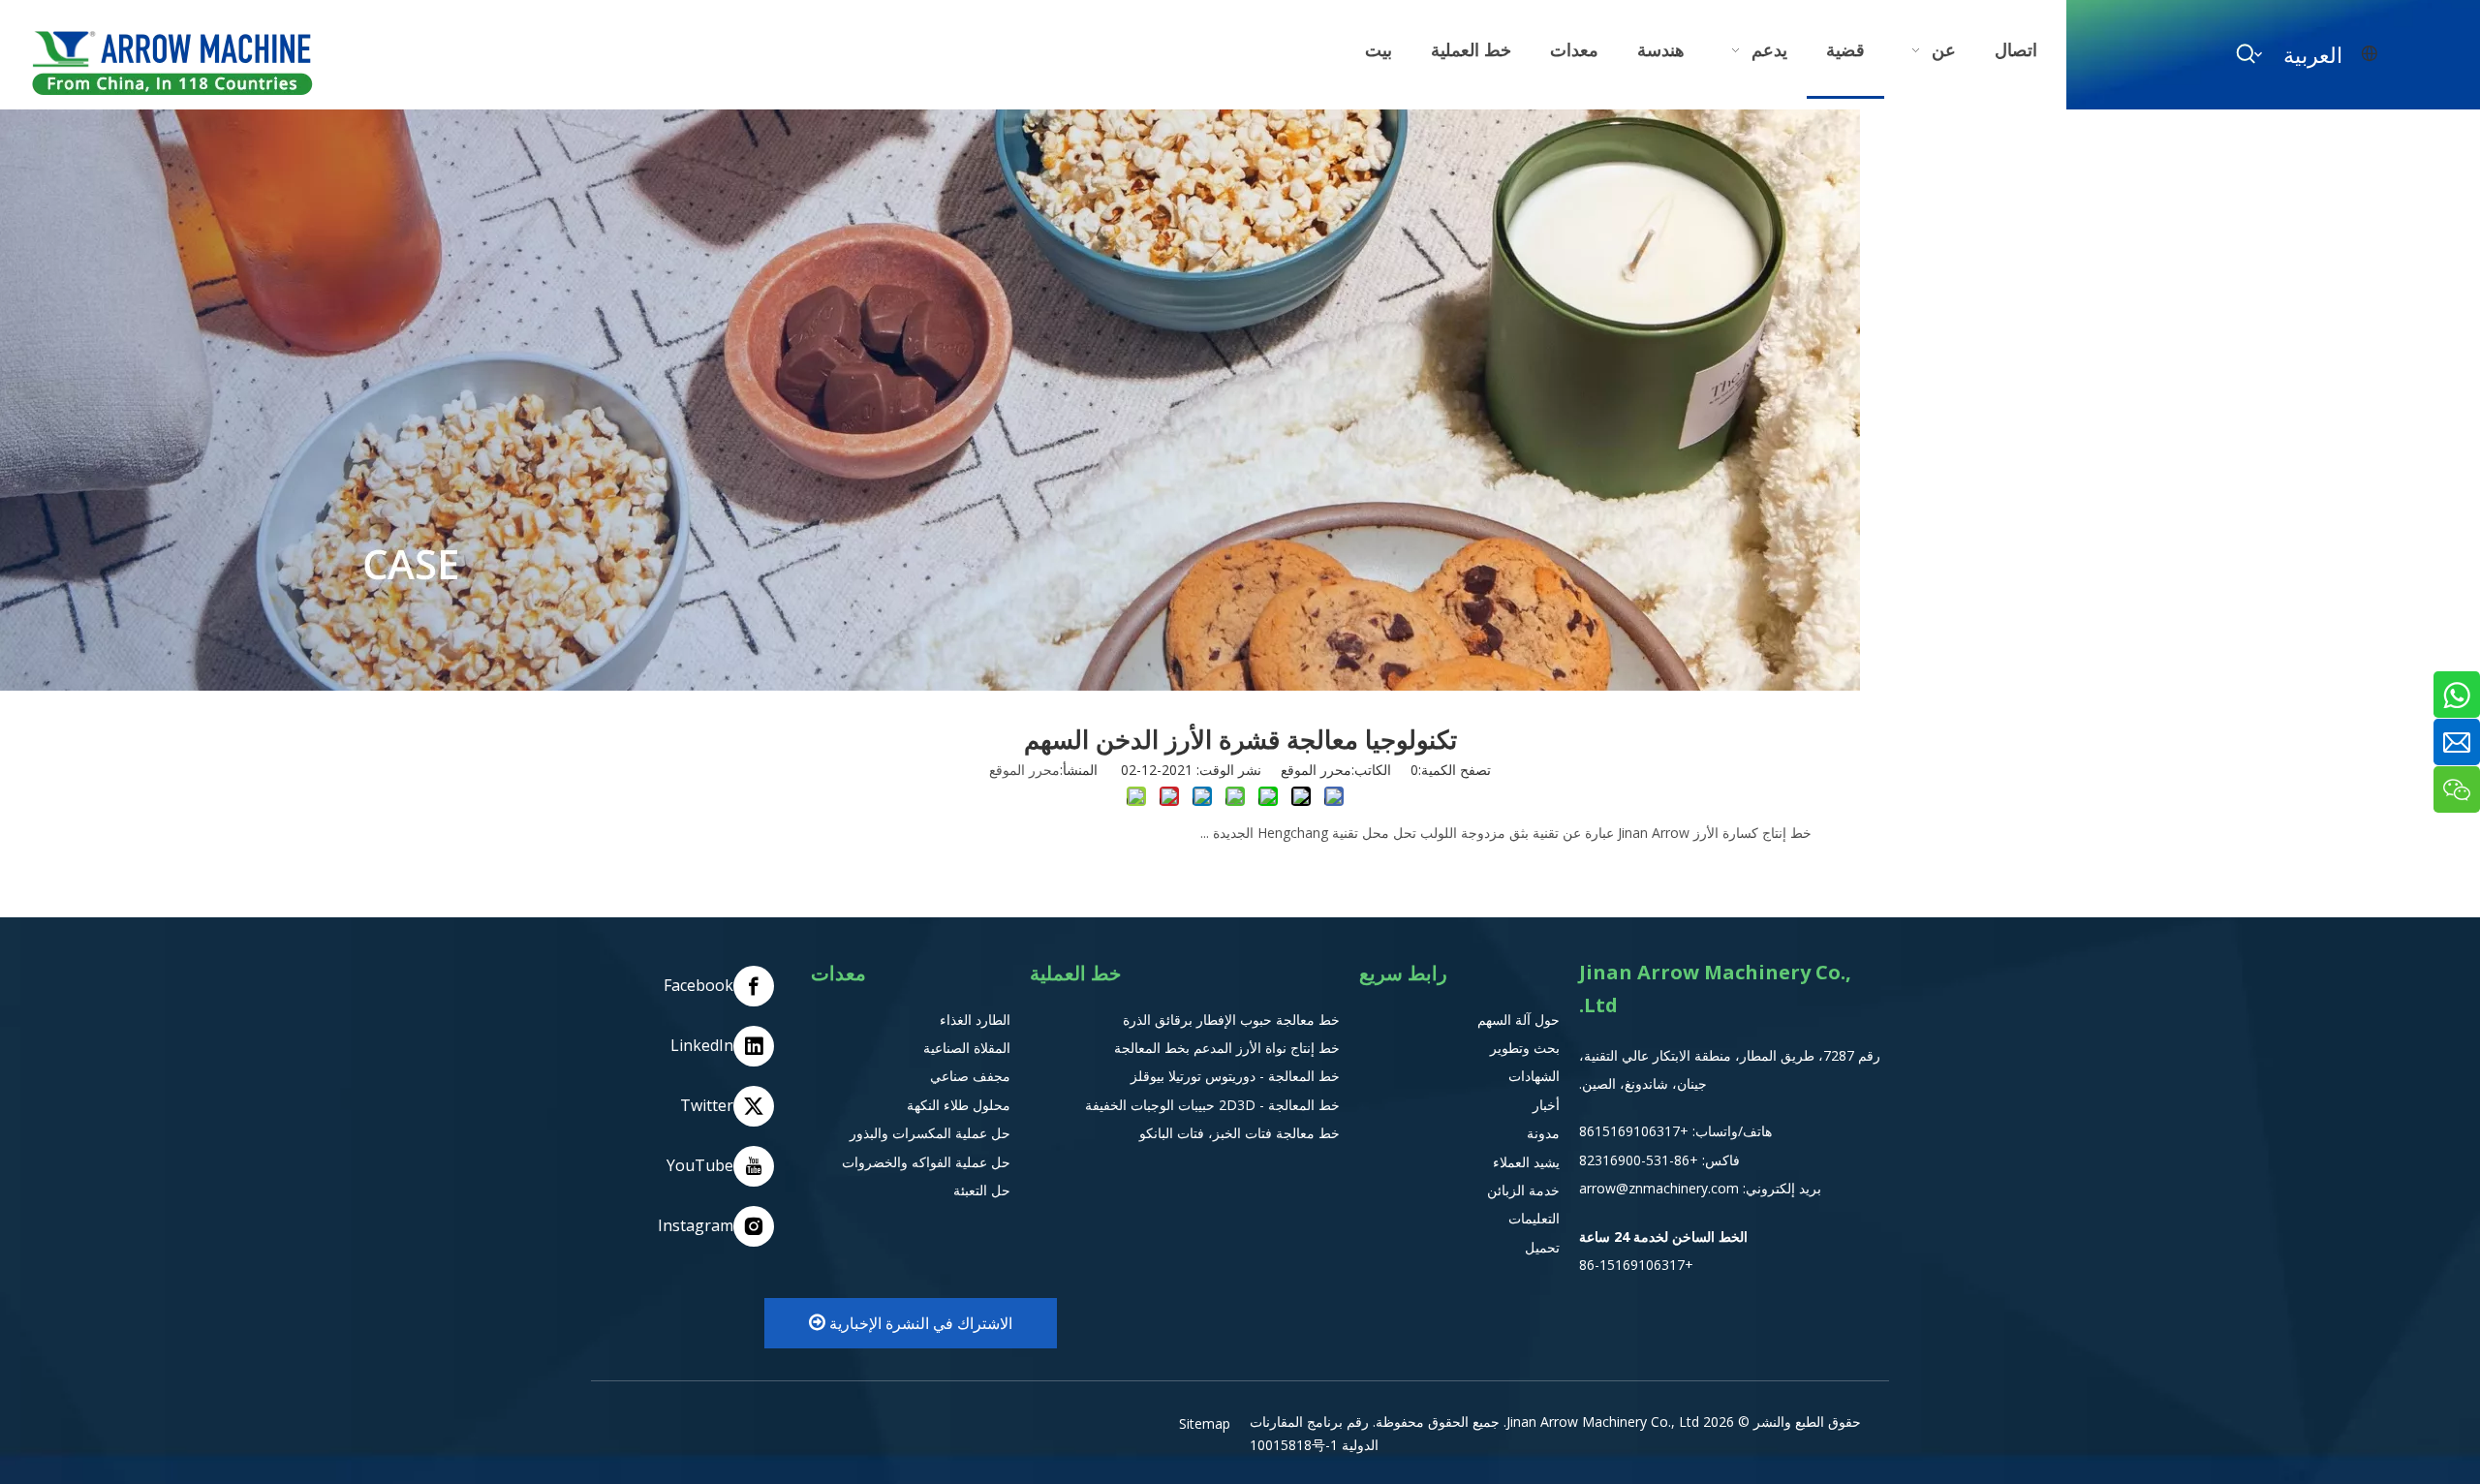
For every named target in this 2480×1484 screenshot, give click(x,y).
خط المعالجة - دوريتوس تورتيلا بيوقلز (1235, 1076)
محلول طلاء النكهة (959, 1105)
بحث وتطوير (1525, 1048)
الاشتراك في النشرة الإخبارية (919, 1323)
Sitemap (1205, 1423)
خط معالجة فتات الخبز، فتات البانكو (1240, 1133)
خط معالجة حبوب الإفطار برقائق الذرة (1231, 1020)
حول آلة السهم (1519, 1020)
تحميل (1542, 1247)
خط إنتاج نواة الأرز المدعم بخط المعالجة (1227, 1048)
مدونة (1543, 1133)
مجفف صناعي (970, 1076)
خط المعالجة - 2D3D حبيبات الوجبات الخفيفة (1212, 1105)
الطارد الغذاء (975, 1020)
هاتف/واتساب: (1730, 1131)
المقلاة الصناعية (967, 1048)
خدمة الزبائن (1523, 1190)
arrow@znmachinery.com (1659, 1188)
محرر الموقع (1024, 770)
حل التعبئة (982, 1190)
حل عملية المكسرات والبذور (930, 1133)
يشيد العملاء (1526, 1162)
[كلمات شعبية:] (2247, 54)
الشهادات (1534, 1076)
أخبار (1546, 1105)
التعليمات (1534, 1218)
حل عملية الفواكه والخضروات (926, 1162)
